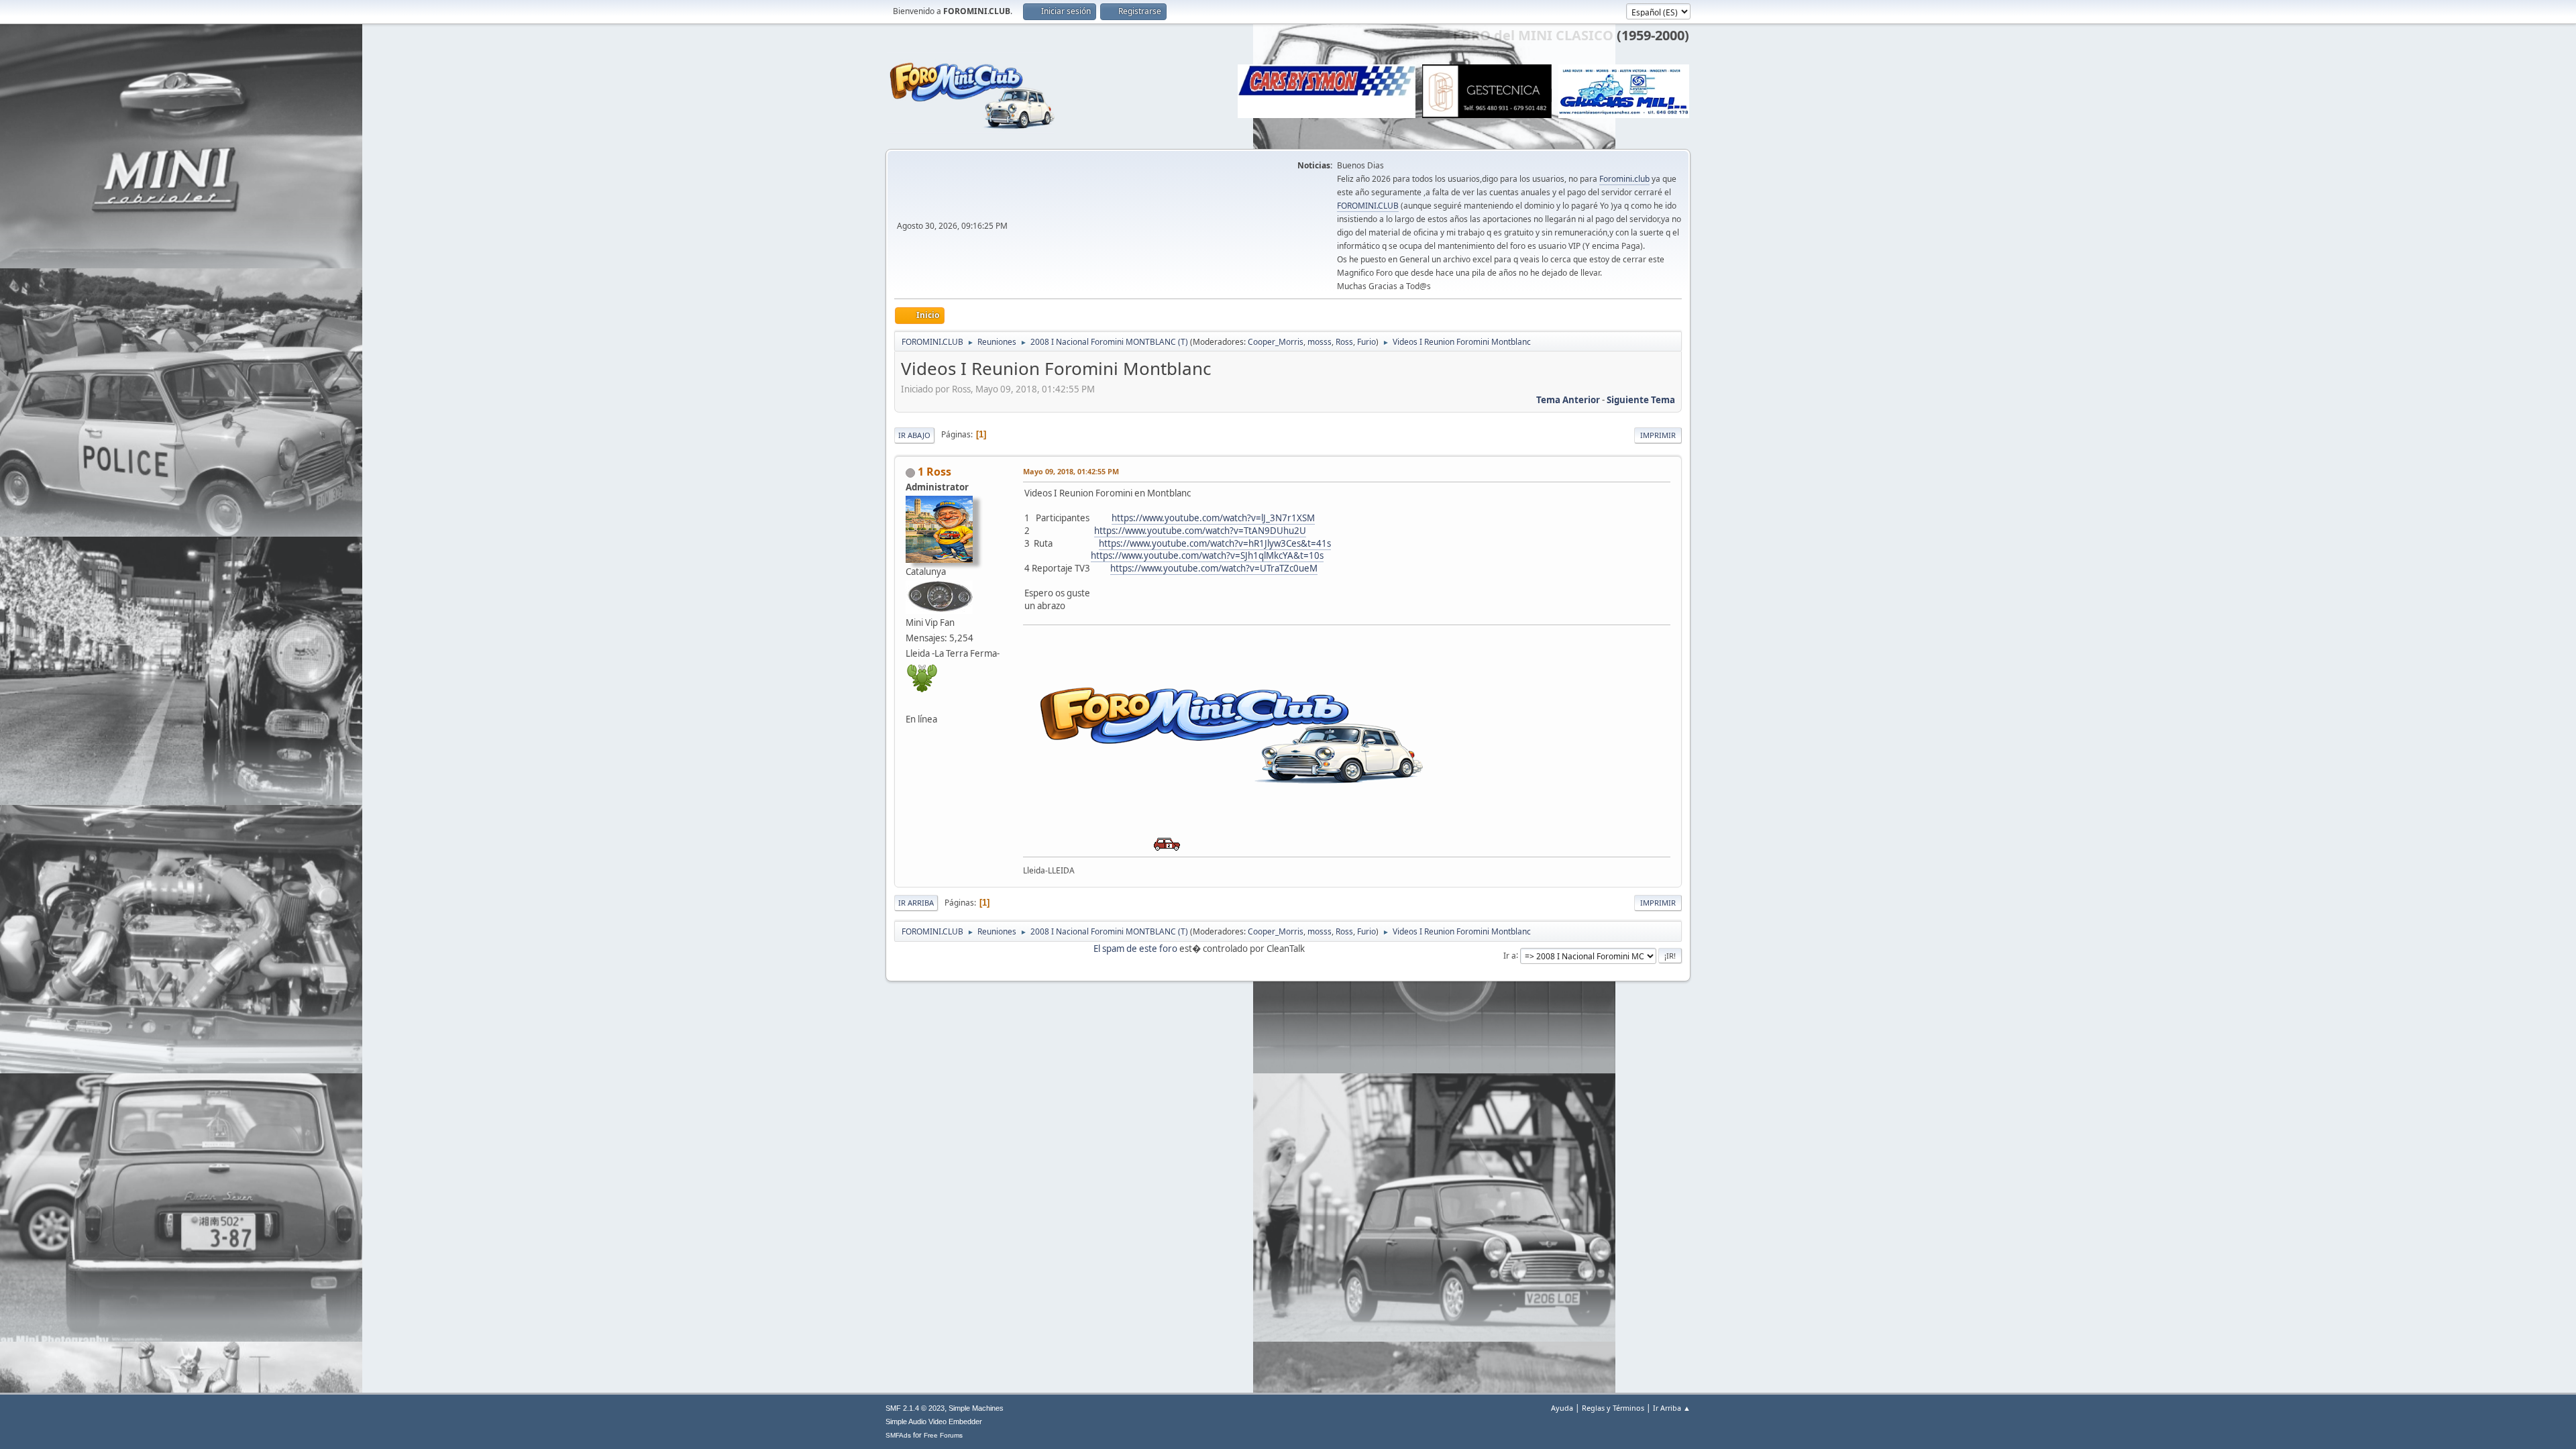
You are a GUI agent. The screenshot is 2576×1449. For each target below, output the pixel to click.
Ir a (1510, 955)
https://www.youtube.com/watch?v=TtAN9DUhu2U (1200, 531)
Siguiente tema (1641, 400)
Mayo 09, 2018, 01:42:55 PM (1071, 471)
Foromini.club (1624, 179)
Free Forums (943, 1435)
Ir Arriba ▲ (1672, 1408)
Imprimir (1658, 435)
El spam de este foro (1135, 949)
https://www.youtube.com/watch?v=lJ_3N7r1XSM (1213, 518)
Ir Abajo (914, 435)
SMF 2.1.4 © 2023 (915, 1408)
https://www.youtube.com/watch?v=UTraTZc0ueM (1214, 568)
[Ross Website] (911, 703)
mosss (1320, 342)
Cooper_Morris (1276, 342)
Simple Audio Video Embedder (934, 1421)
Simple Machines (976, 1408)
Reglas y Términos (1613, 1408)
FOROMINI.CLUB (1368, 206)
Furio (1366, 342)
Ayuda (1562, 1408)
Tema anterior (1568, 400)
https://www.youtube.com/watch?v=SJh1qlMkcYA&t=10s (1207, 555)
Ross (1344, 342)
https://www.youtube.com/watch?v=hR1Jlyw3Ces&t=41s (1215, 543)
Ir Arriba (916, 903)
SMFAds (898, 1435)
